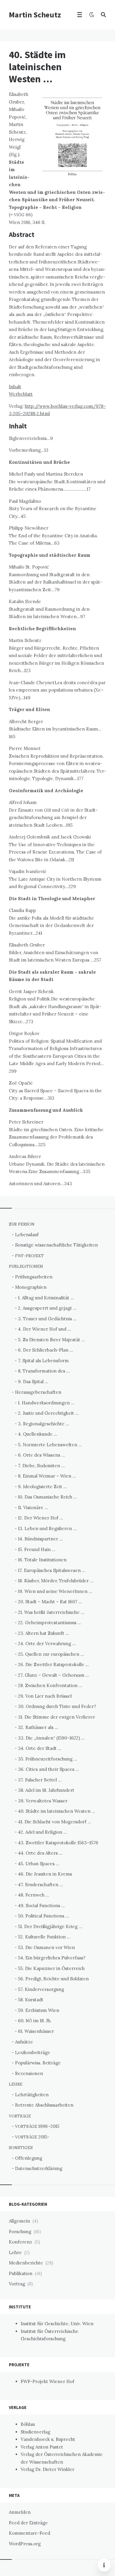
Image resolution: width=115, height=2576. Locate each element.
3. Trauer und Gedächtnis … (47, 1319)
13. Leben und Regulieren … (47, 1528)
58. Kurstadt (31, 2000)
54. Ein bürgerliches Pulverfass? (52, 1958)
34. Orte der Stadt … (40, 1748)
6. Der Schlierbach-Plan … (46, 1350)
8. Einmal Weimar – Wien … (47, 1476)
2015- (32, 2137)
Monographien (31, 1287)
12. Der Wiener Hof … (41, 1518)
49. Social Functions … (41, 1906)
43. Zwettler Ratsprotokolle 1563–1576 (58, 1843)
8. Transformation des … (44, 1371)
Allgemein (19, 2221)
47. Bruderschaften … (41, 1885)
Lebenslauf (27, 1235)
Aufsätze (24, 2042)
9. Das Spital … (33, 1382)
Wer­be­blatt (21, 394)
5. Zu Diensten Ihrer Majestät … (51, 1340)
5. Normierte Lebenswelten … (50, 1445)
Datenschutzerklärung (39, 2168)
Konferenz (20, 2242)
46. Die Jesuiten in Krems (45, 1874)
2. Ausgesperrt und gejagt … (47, 1308)
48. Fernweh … (34, 1895)
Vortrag (17, 2284)
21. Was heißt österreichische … (51, 1612)
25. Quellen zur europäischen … (51, 1654)
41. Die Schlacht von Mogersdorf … (55, 1822)
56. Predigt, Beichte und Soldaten (53, 1979)
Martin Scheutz (35, 15)
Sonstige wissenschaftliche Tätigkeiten (56, 1245)
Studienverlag (35, 2432)
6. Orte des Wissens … (41, 1455)
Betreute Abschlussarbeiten (44, 2105)
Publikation (21, 2273)
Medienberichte (26, 2263)
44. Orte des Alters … (40, 1853)
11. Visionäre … (33, 1508)
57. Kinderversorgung (41, 1989)
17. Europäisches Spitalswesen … (52, 1570)
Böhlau (28, 2424)
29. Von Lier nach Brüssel (45, 1696)
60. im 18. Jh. (35, 2021)
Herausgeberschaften (38, 1392)
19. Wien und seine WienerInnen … (55, 1591)
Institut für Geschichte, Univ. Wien (57, 2324)
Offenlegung (29, 2158)
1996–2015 (37, 2126)
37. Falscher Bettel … (40, 1780)
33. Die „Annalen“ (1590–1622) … (51, 1738)
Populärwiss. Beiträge (38, 2063)
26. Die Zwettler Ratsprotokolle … (54, 1664)
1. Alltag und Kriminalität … (46, 1298)
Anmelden (20, 2512)
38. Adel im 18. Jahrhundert (46, 1790)
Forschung (20, 2232)
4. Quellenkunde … (38, 1434)
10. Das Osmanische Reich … (47, 1497)
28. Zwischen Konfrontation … (50, 1685)
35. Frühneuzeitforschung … (48, 1759)
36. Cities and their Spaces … (49, 1769)
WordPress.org (25, 2544)
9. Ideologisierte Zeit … (42, 1487)
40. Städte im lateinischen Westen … (57, 1811)
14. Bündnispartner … (40, 1539)
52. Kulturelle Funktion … (44, 1937)
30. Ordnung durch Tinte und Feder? (57, 1706)
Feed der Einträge (28, 2523)
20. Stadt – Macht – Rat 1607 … (50, 1602)
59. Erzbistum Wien (39, 2010)
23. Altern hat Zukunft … (43, 1633)
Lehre (15, 2252)
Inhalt (15, 387)
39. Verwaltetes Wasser (43, 1801)
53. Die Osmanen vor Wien (46, 1947)
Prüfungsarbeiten (34, 1277)
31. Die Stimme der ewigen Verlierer (56, 1717)
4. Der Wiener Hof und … (45, 1329)
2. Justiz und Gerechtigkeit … (48, 1413)
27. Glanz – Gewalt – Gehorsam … (54, 1675)
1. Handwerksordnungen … (46, 1403)
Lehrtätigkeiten (32, 2095)
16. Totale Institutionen (42, 1560)
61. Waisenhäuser (36, 2031)
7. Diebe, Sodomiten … (41, 1466)
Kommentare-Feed (29, 2533)
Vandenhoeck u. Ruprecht (48, 2439)
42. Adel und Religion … (42, 1832)
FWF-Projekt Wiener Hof (47, 2381)
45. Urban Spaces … (39, 1864)
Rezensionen (29, 2073)
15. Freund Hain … (37, 1549)
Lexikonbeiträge (33, 2052)
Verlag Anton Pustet (42, 2447)
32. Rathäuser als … (38, 1727)
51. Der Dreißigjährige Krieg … (50, 1926)
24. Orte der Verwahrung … (47, 1644)
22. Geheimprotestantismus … (50, 1623)
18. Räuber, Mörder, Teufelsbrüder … (56, 1581)
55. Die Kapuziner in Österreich (51, 1968)
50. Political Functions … (43, 1916)
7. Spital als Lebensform (43, 1361)
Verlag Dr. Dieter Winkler (47, 2469)
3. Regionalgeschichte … (44, 1424)
